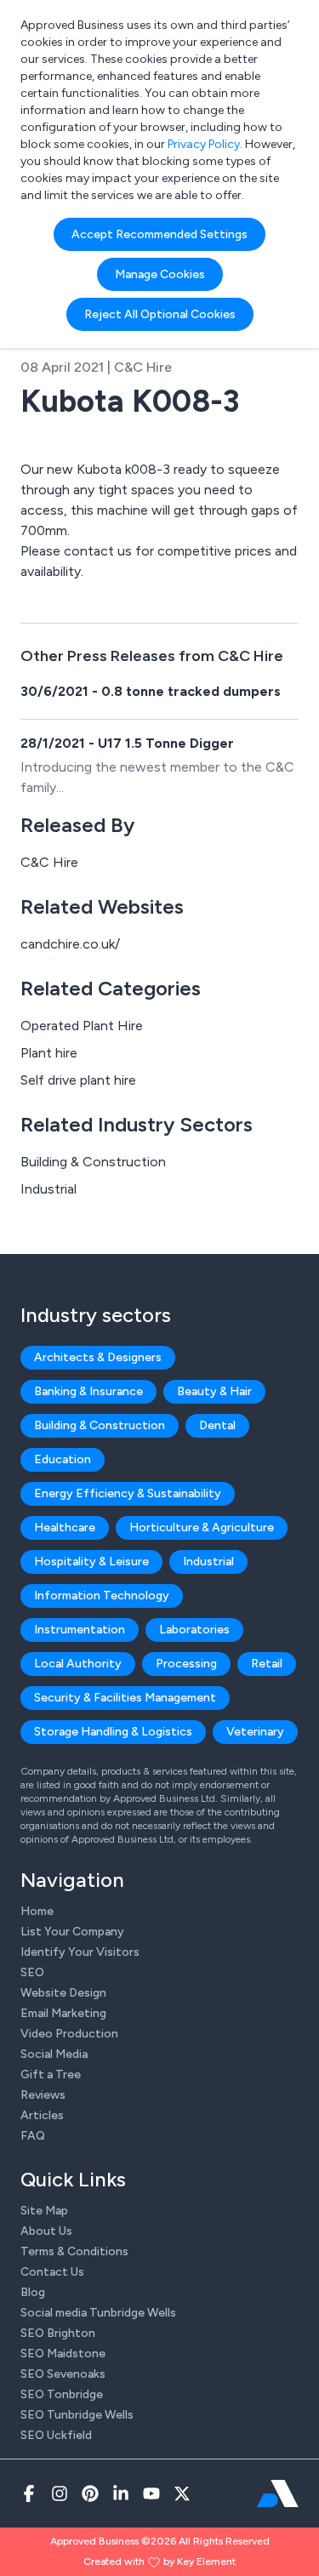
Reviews (43, 2095)
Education (63, 1459)
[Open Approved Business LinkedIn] (121, 2493)
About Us (46, 2231)
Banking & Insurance (88, 1391)
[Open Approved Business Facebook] (29, 2493)
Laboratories (194, 1630)
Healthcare (65, 1527)
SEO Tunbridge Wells (77, 2415)
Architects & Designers (98, 1357)
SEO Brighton (58, 2333)
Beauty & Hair (214, 1391)
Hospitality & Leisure (91, 1562)
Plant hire (49, 1053)
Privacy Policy (204, 144)
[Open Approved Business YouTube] (151, 2493)
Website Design (63, 1993)
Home (37, 1911)
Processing (186, 1664)
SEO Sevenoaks (63, 2374)
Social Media (54, 2054)
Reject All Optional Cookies (160, 314)
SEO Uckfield (56, 2435)
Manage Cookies (160, 274)
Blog (33, 2292)
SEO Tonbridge (62, 2394)
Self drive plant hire (78, 1080)
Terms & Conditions (74, 2251)
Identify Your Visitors (80, 1952)
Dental (217, 1425)
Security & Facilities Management (125, 1698)
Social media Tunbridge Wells (98, 2313)
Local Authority (78, 1664)
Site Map (44, 2211)
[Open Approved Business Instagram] (60, 2493)
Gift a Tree (51, 2074)
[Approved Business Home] (278, 2493)
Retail (267, 1664)
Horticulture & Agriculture (202, 1527)
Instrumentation (80, 1630)
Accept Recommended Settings (159, 234)
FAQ (33, 2136)
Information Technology (102, 1596)
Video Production (69, 2034)
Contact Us (52, 2272)
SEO (32, 1972)
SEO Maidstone (63, 2354)
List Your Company (72, 1932)
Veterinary (255, 1732)
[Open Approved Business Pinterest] (90, 2493)
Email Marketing (63, 2013)
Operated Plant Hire (82, 1026)
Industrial (48, 1189)
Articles (42, 2115)
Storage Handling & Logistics (113, 1732)
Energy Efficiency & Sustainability (128, 1493)
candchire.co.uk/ (70, 944)
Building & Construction (93, 1162)
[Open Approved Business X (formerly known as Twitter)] (182, 2493)
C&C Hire (49, 862)
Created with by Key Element (159, 2562)
